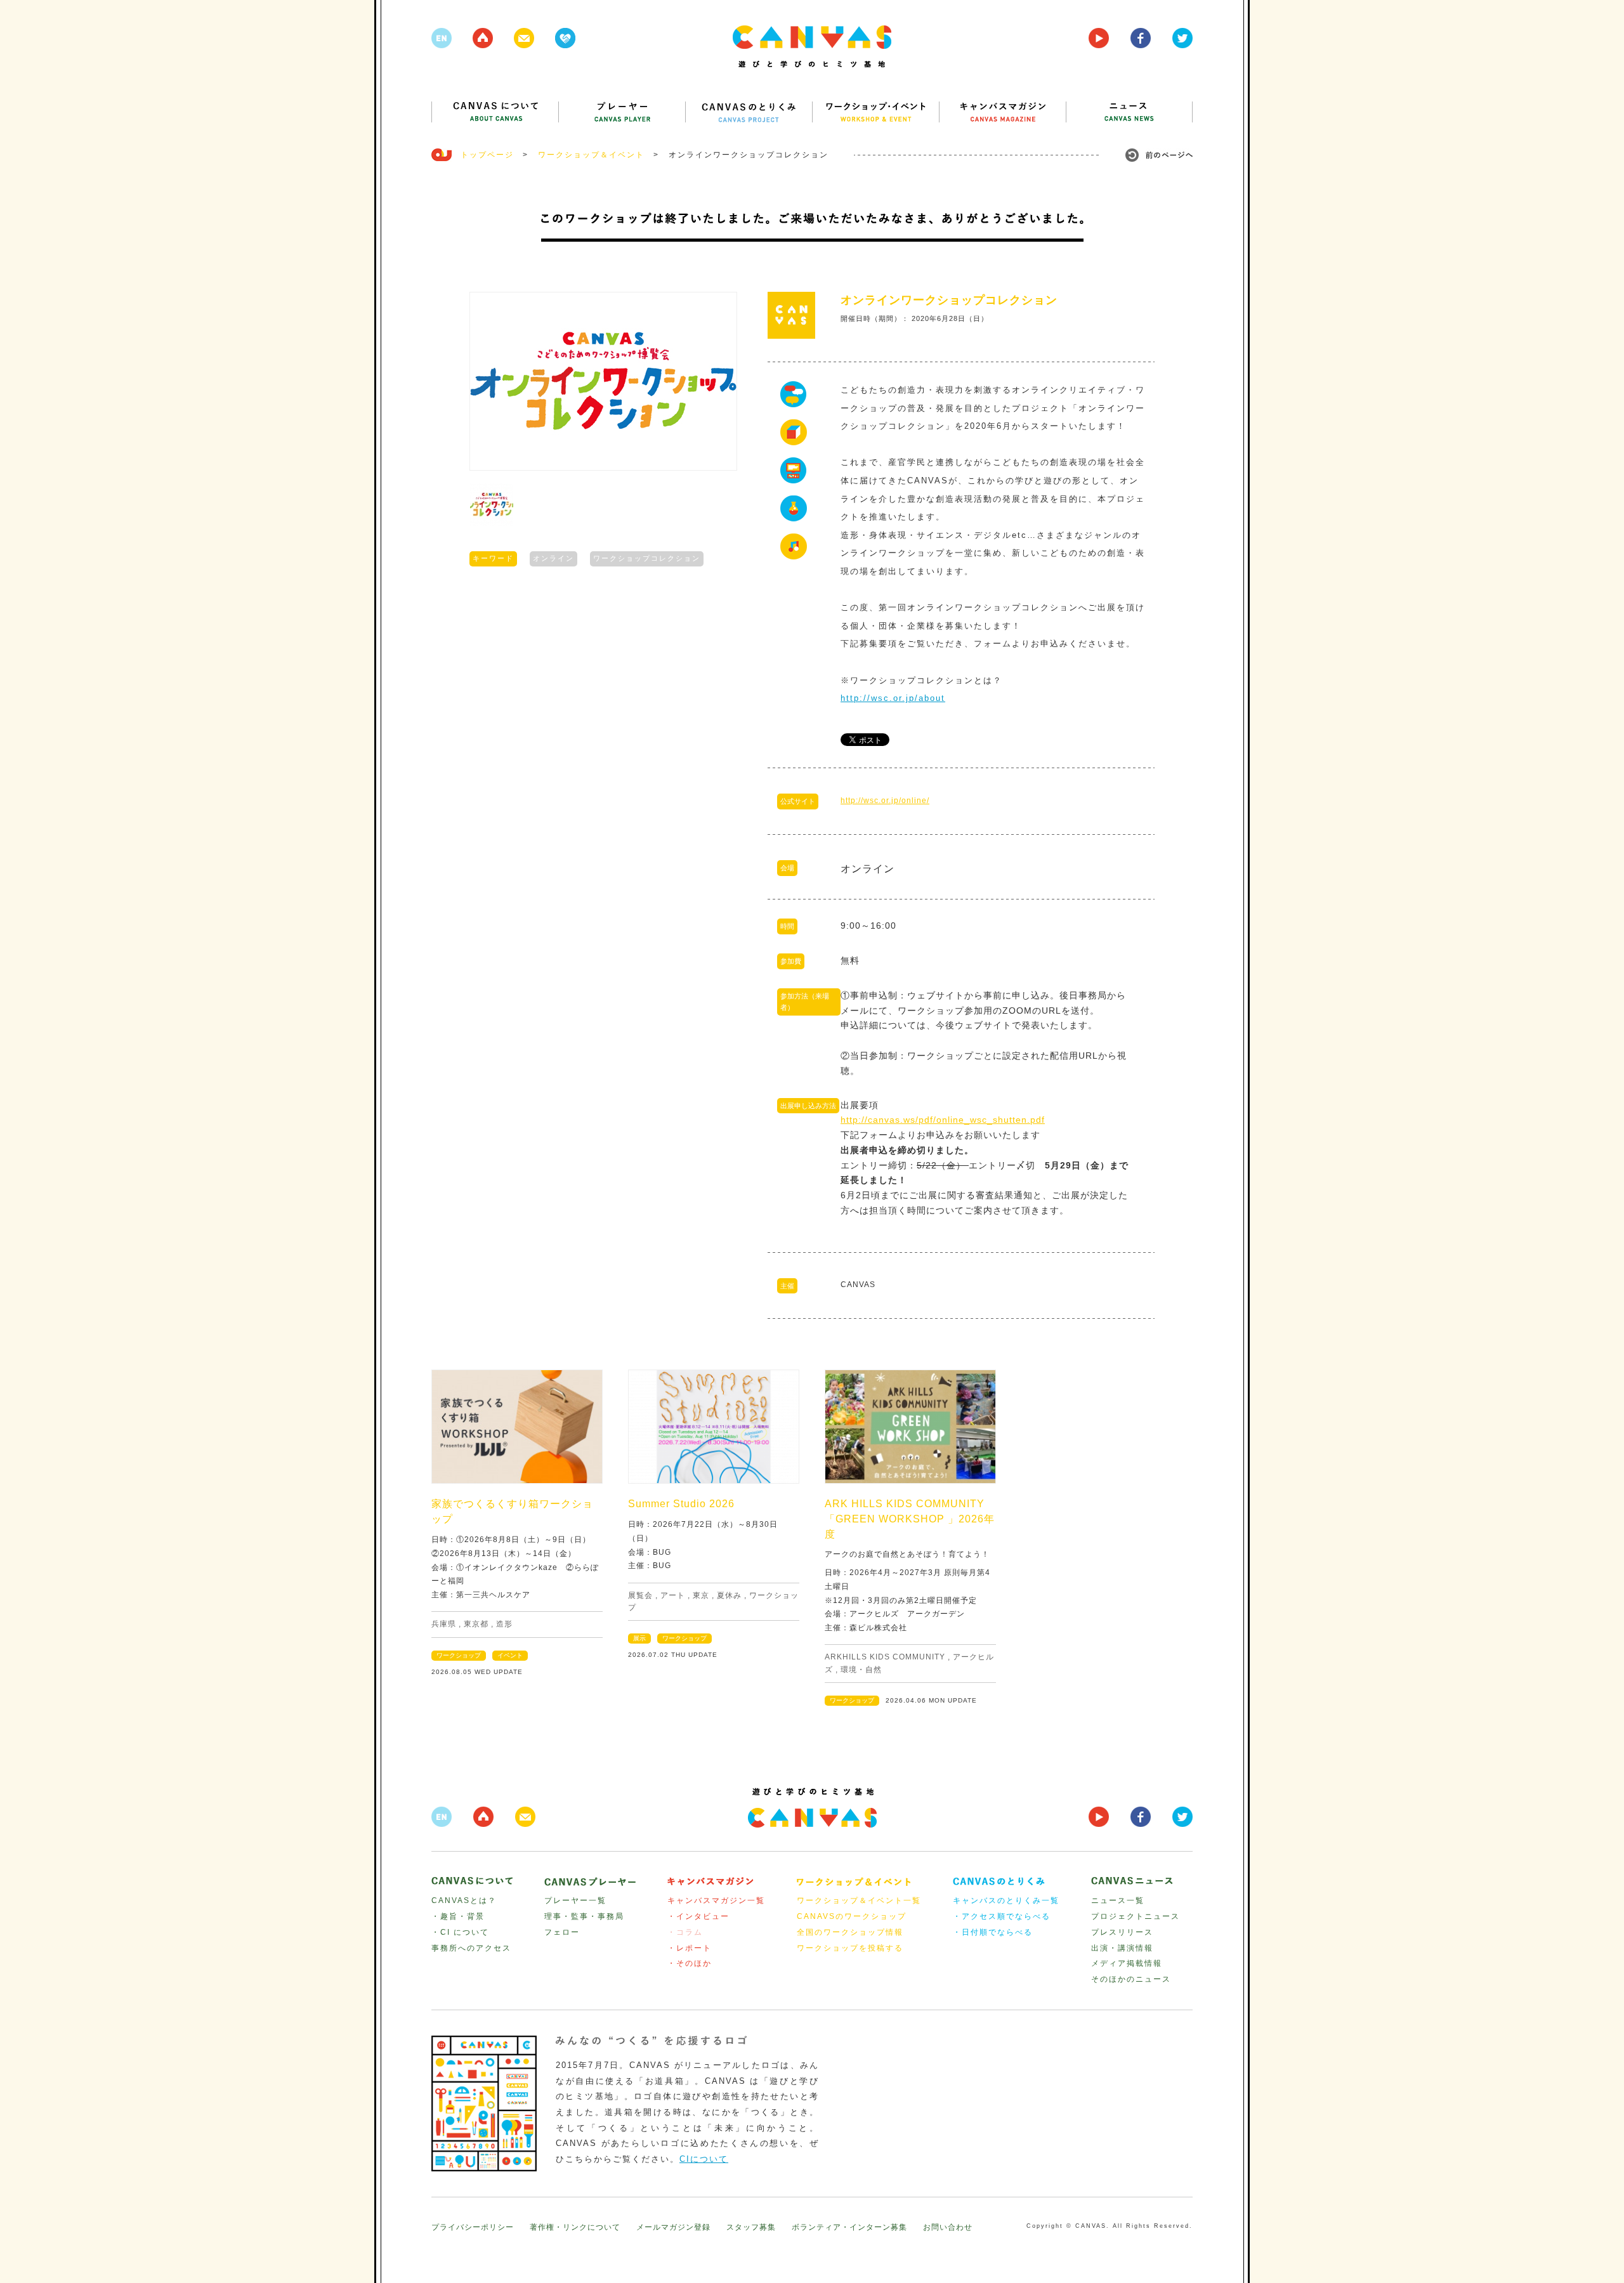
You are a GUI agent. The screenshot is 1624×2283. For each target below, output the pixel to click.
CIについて (704, 2159)
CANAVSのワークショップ (852, 1916)
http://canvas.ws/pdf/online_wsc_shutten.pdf (943, 1120)
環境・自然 (861, 1670)
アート (673, 1595)
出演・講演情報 (1122, 1948)
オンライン (553, 558)
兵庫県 (444, 1624)
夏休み (729, 1595)
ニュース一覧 (1118, 1900)
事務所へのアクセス (471, 1948)
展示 (639, 1638)
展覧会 (640, 1595)
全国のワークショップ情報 (850, 1932)
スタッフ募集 (751, 2227)
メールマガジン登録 (673, 2227)
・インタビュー (698, 1916)
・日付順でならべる (993, 1932)
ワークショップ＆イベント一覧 (859, 1900)
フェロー (562, 1932)
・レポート (690, 1948)
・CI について (460, 1932)
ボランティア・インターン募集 (849, 2227)
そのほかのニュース (1131, 1979)
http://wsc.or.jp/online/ (885, 801)
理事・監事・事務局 (584, 1916)
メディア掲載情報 (1127, 1963)
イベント (510, 1655)
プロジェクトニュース (1136, 1916)
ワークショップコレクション (647, 558)
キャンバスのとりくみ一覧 (1006, 1900)
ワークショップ (459, 1655)
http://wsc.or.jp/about (893, 698)
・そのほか (690, 1963)
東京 (701, 1595)
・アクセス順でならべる (1002, 1916)
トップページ (487, 155)
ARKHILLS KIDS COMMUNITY (885, 1657)
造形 (504, 1624)
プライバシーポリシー (473, 2227)
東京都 (476, 1624)
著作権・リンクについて (575, 2227)
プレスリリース (1122, 1932)
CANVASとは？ (464, 1900)
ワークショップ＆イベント (591, 155)
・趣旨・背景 (458, 1916)
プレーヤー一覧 (575, 1900)
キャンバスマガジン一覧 (716, 1900)
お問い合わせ (948, 2227)
